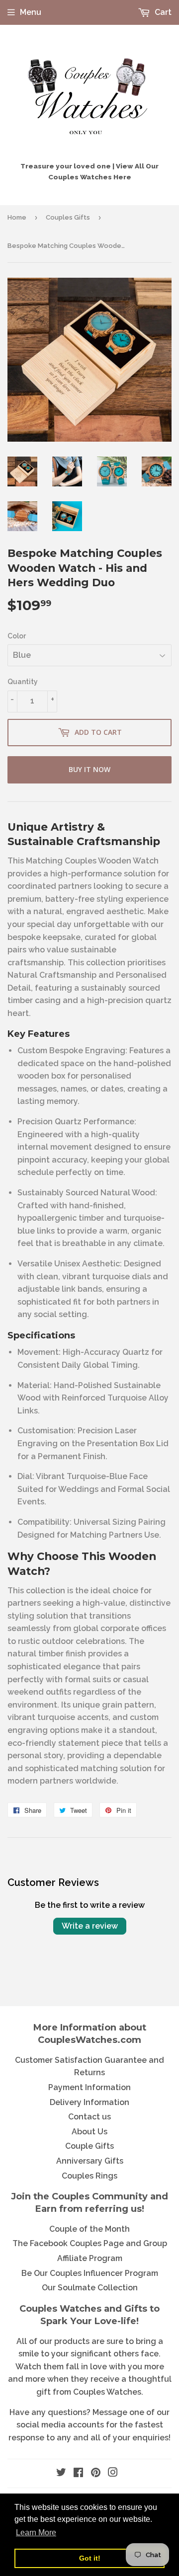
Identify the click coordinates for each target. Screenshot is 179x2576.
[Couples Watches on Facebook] (78, 2473)
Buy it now (89, 769)
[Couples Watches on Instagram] (113, 2473)
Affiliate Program (90, 2258)
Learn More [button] (36, 2533)
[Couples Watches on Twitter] (61, 2473)
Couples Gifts (68, 217)
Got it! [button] (90, 2558)
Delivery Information (89, 2102)
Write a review (90, 1926)
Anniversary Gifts (90, 2161)
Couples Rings (89, 2176)
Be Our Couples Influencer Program (90, 2273)
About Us (89, 2132)
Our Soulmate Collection (90, 2288)
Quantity (23, 682)
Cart (162, 12)
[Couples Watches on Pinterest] (96, 2473)
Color (17, 636)
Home (17, 217)
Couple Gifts (89, 2146)
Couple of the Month (89, 2229)
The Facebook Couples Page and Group (90, 2243)
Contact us (89, 2117)
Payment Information (89, 2087)
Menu (31, 12)
